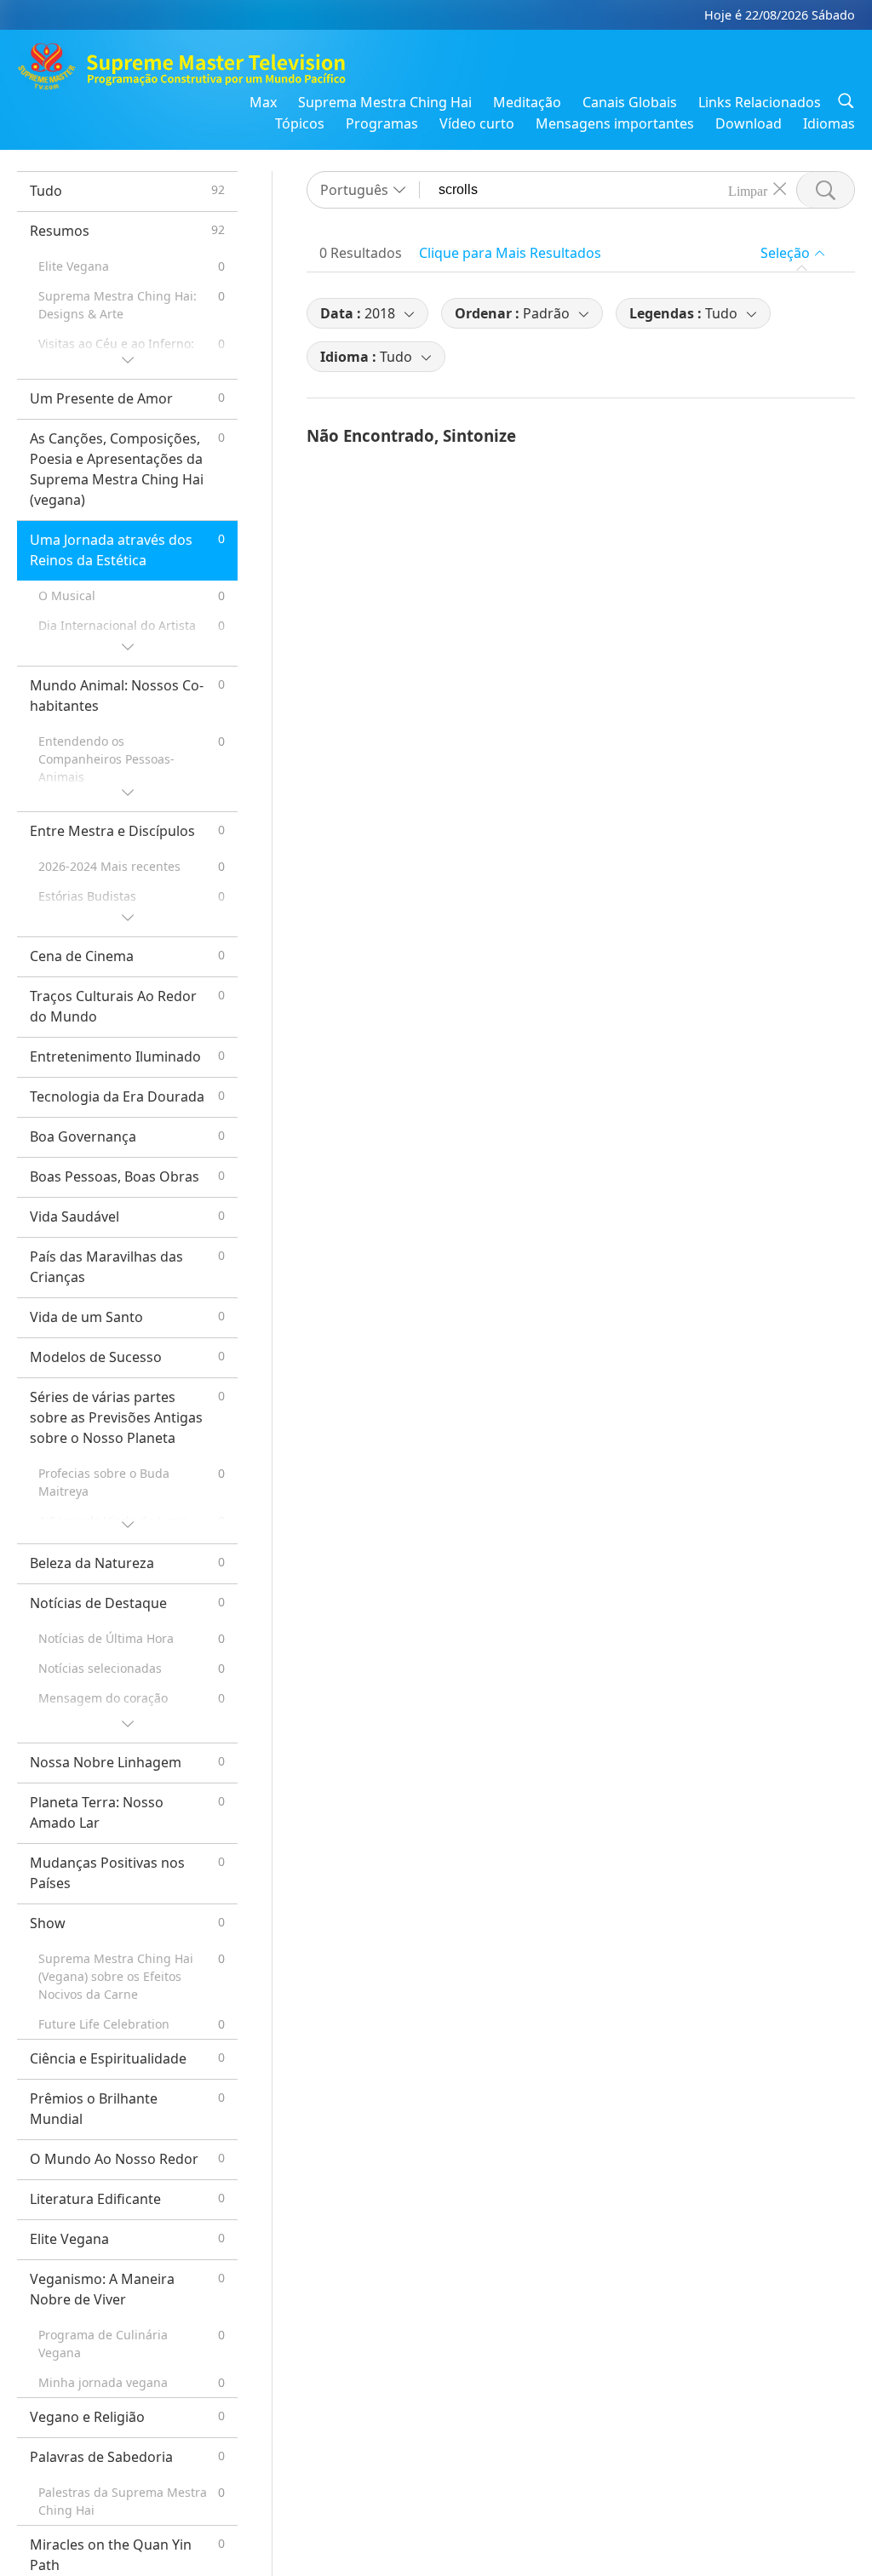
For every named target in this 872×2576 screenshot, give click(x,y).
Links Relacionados (760, 102)
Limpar (748, 190)
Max (263, 102)
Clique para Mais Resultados (510, 253)
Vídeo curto (477, 123)
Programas (382, 123)
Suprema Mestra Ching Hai (385, 102)
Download (749, 123)
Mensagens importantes (615, 123)
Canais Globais (630, 102)
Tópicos (300, 123)
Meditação (527, 102)
